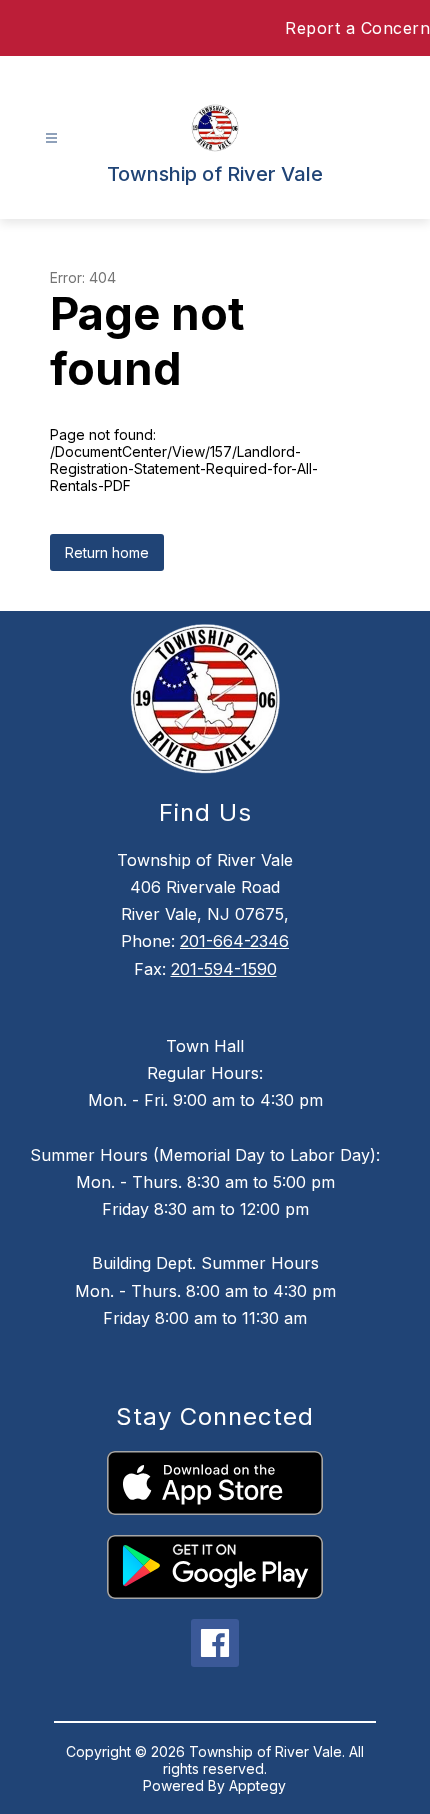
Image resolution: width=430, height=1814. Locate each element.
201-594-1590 (224, 969)
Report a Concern (357, 28)
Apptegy (257, 1785)
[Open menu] (51, 138)
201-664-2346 (234, 941)
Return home (107, 552)
